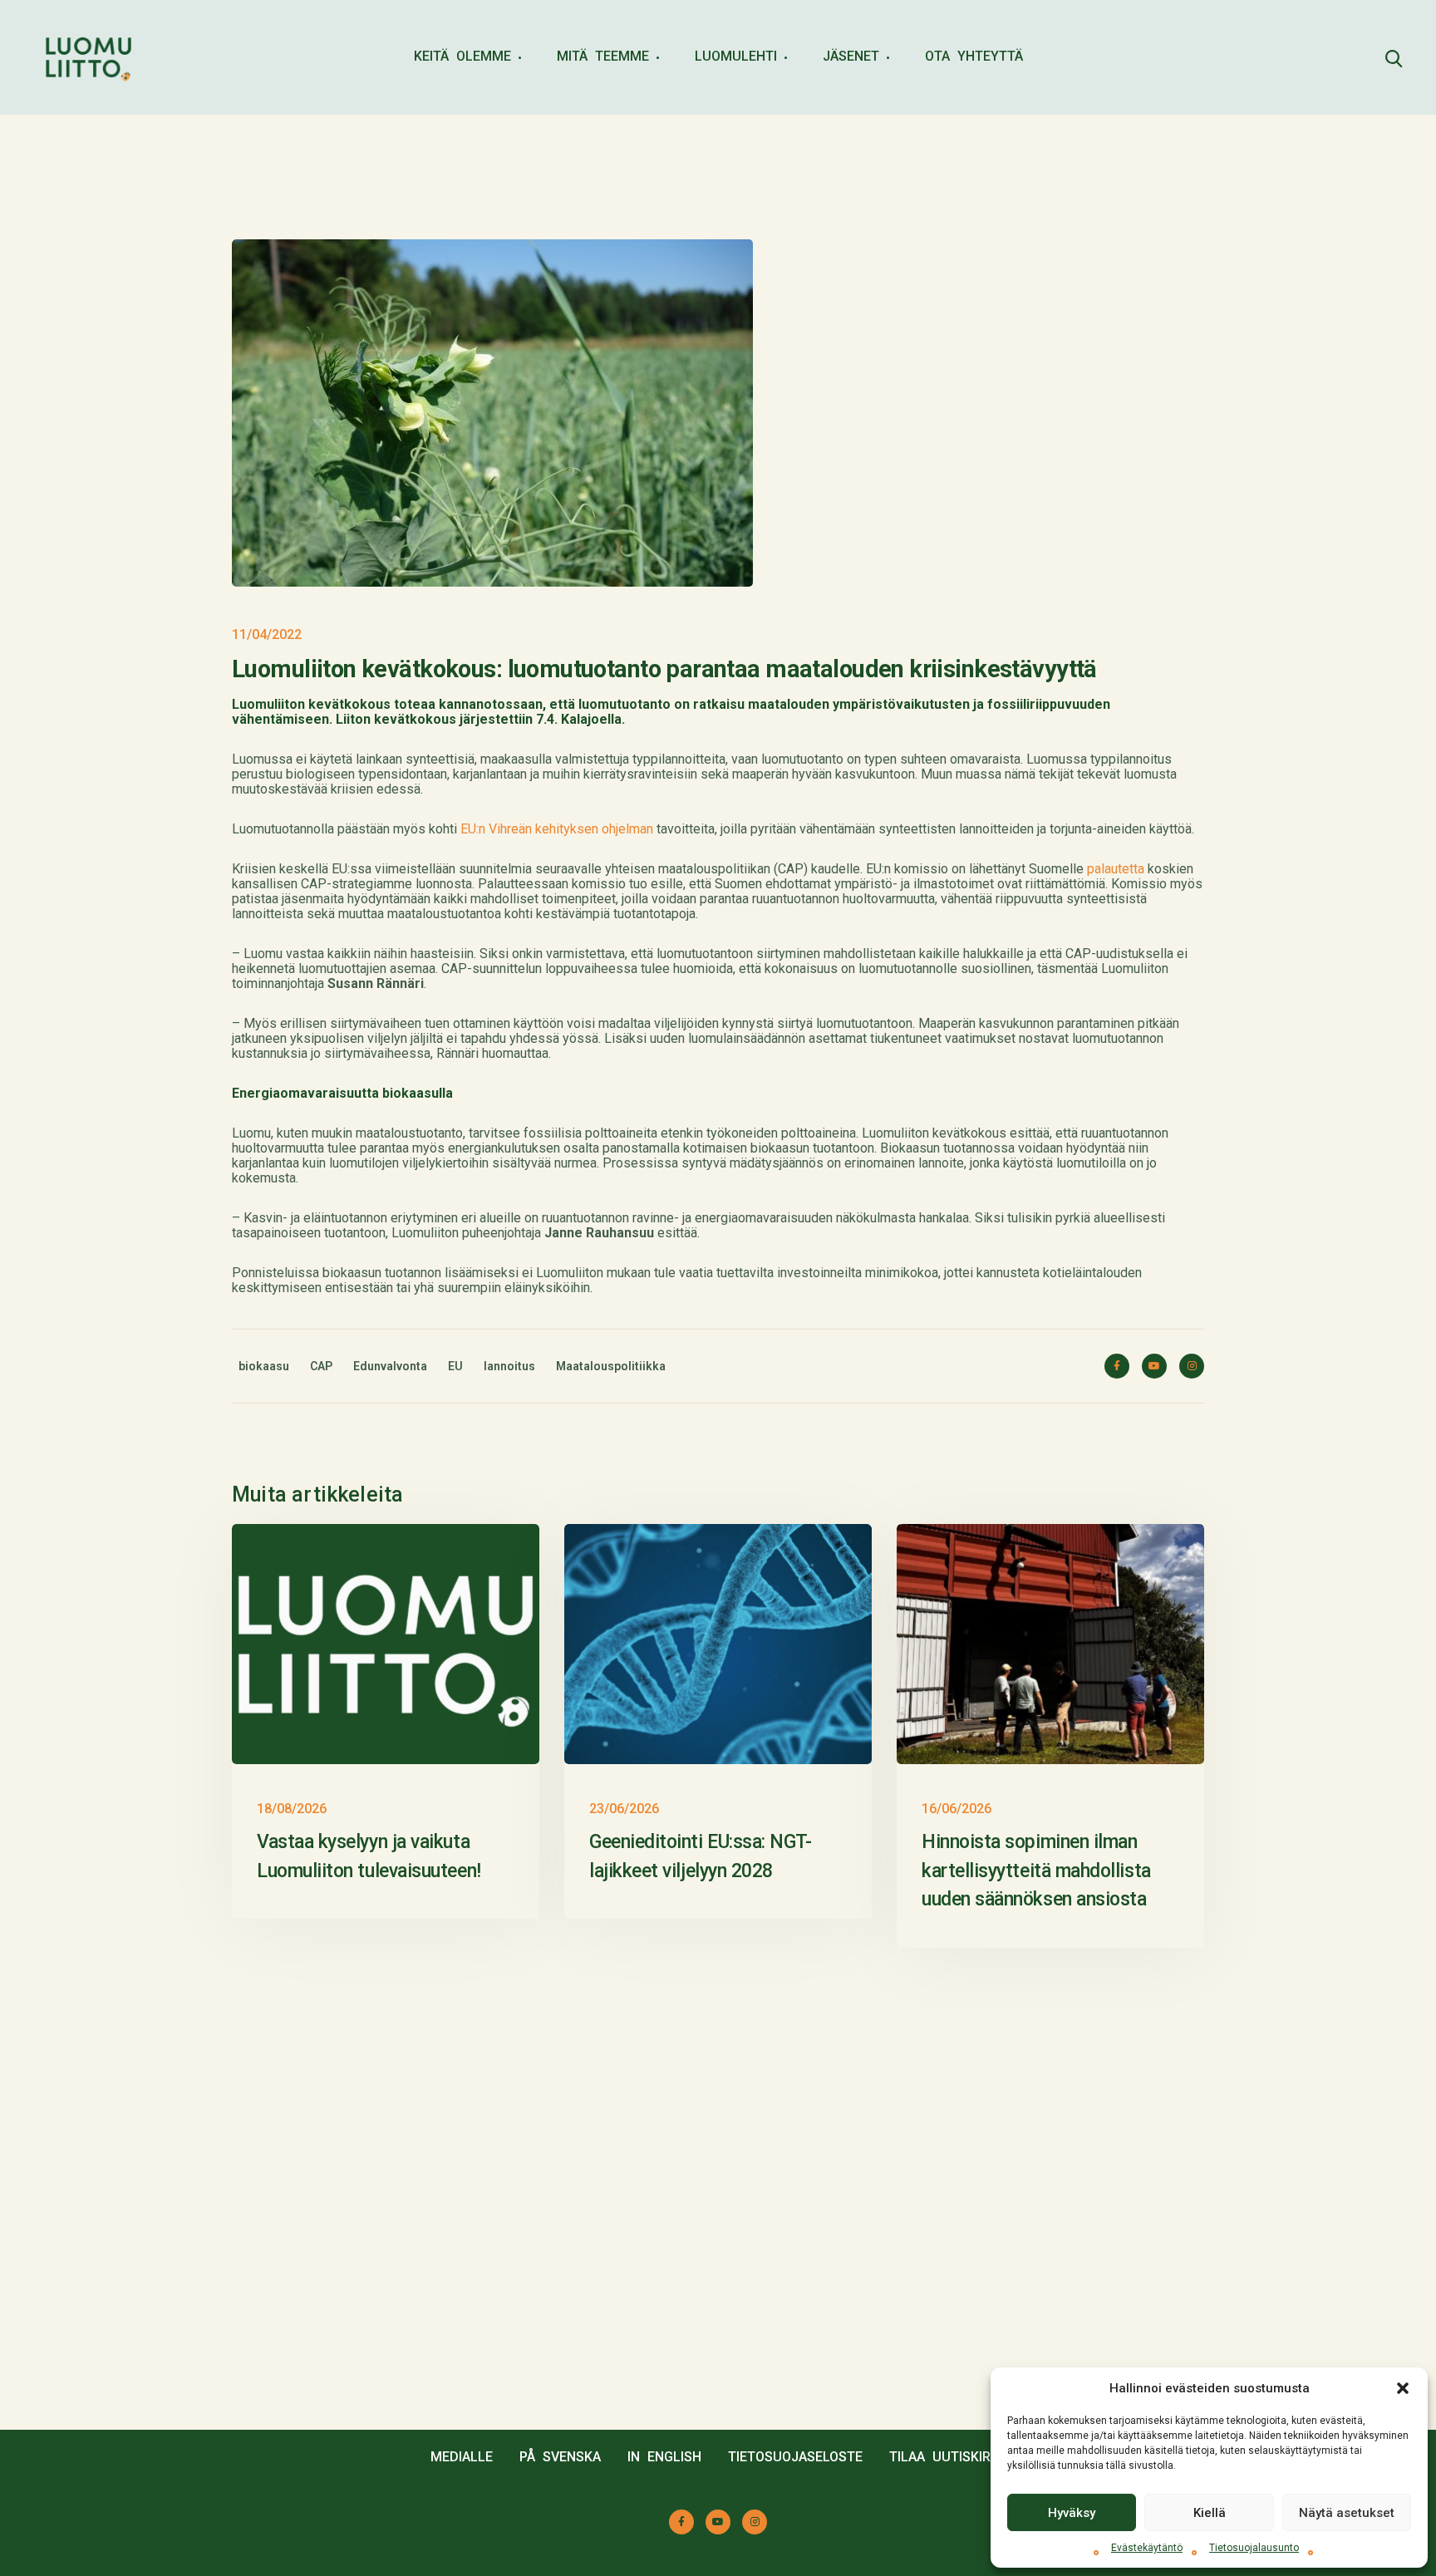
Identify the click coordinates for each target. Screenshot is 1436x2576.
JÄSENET (851, 56)
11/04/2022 (267, 634)
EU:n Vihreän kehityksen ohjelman (557, 829)
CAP (321, 1366)
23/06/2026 (624, 1809)
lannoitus (509, 1366)
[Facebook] (1117, 1366)
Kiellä (1210, 2513)
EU (455, 1366)
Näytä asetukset (1347, 2513)
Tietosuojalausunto (1254, 2548)
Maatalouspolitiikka (611, 1366)
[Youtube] (1154, 1366)
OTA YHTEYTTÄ (974, 56)
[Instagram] (1192, 1366)
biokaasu (264, 1366)
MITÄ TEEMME (603, 56)
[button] (1403, 2388)
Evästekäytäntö (1147, 2548)
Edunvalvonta (390, 1366)
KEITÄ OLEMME (462, 56)
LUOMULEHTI (736, 56)
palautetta (1116, 869)
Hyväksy (1072, 2513)
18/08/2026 (292, 1809)
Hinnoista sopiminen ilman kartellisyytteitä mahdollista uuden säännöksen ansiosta (1036, 1871)
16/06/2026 (957, 1809)
